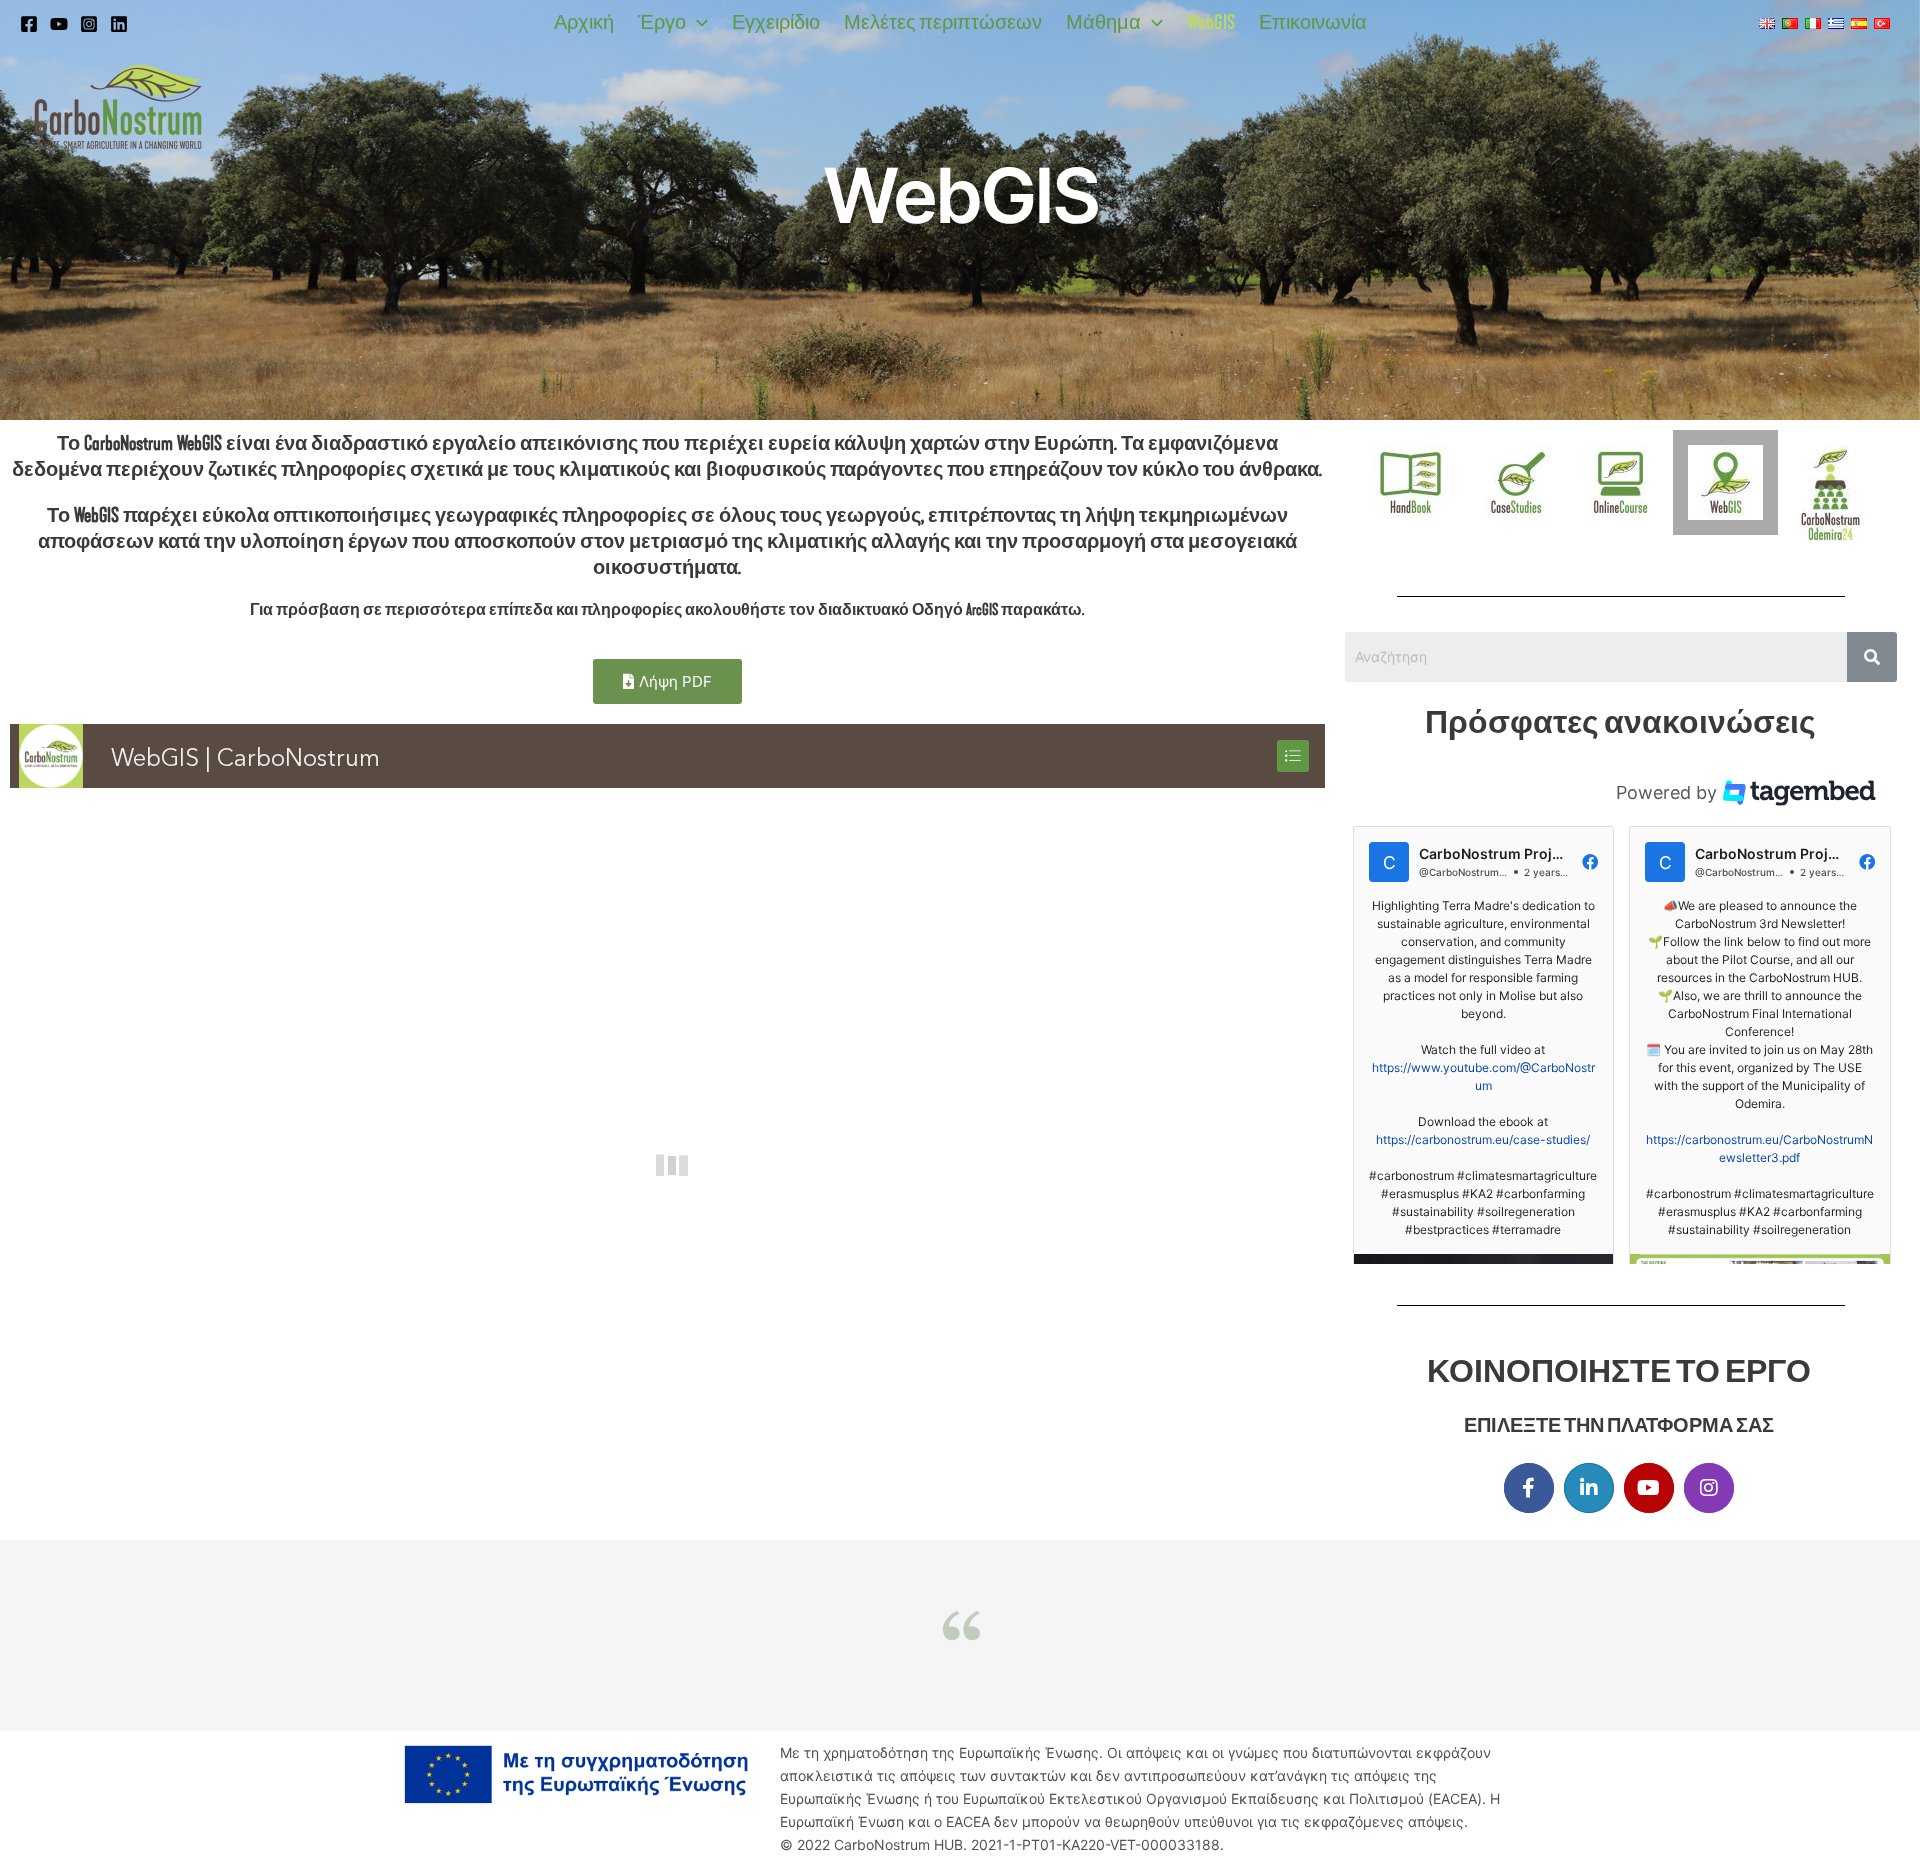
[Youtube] (59, 24)
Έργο (662, 22)
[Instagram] (89, 24)
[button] (697, 22)
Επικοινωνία (1313, 22)
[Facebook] (29, 24)
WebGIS (1211, 22)
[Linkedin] (119, 24)
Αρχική (584, 22)
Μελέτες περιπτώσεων (943, 22)
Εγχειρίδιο (776, 22)
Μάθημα (1103, 22)
